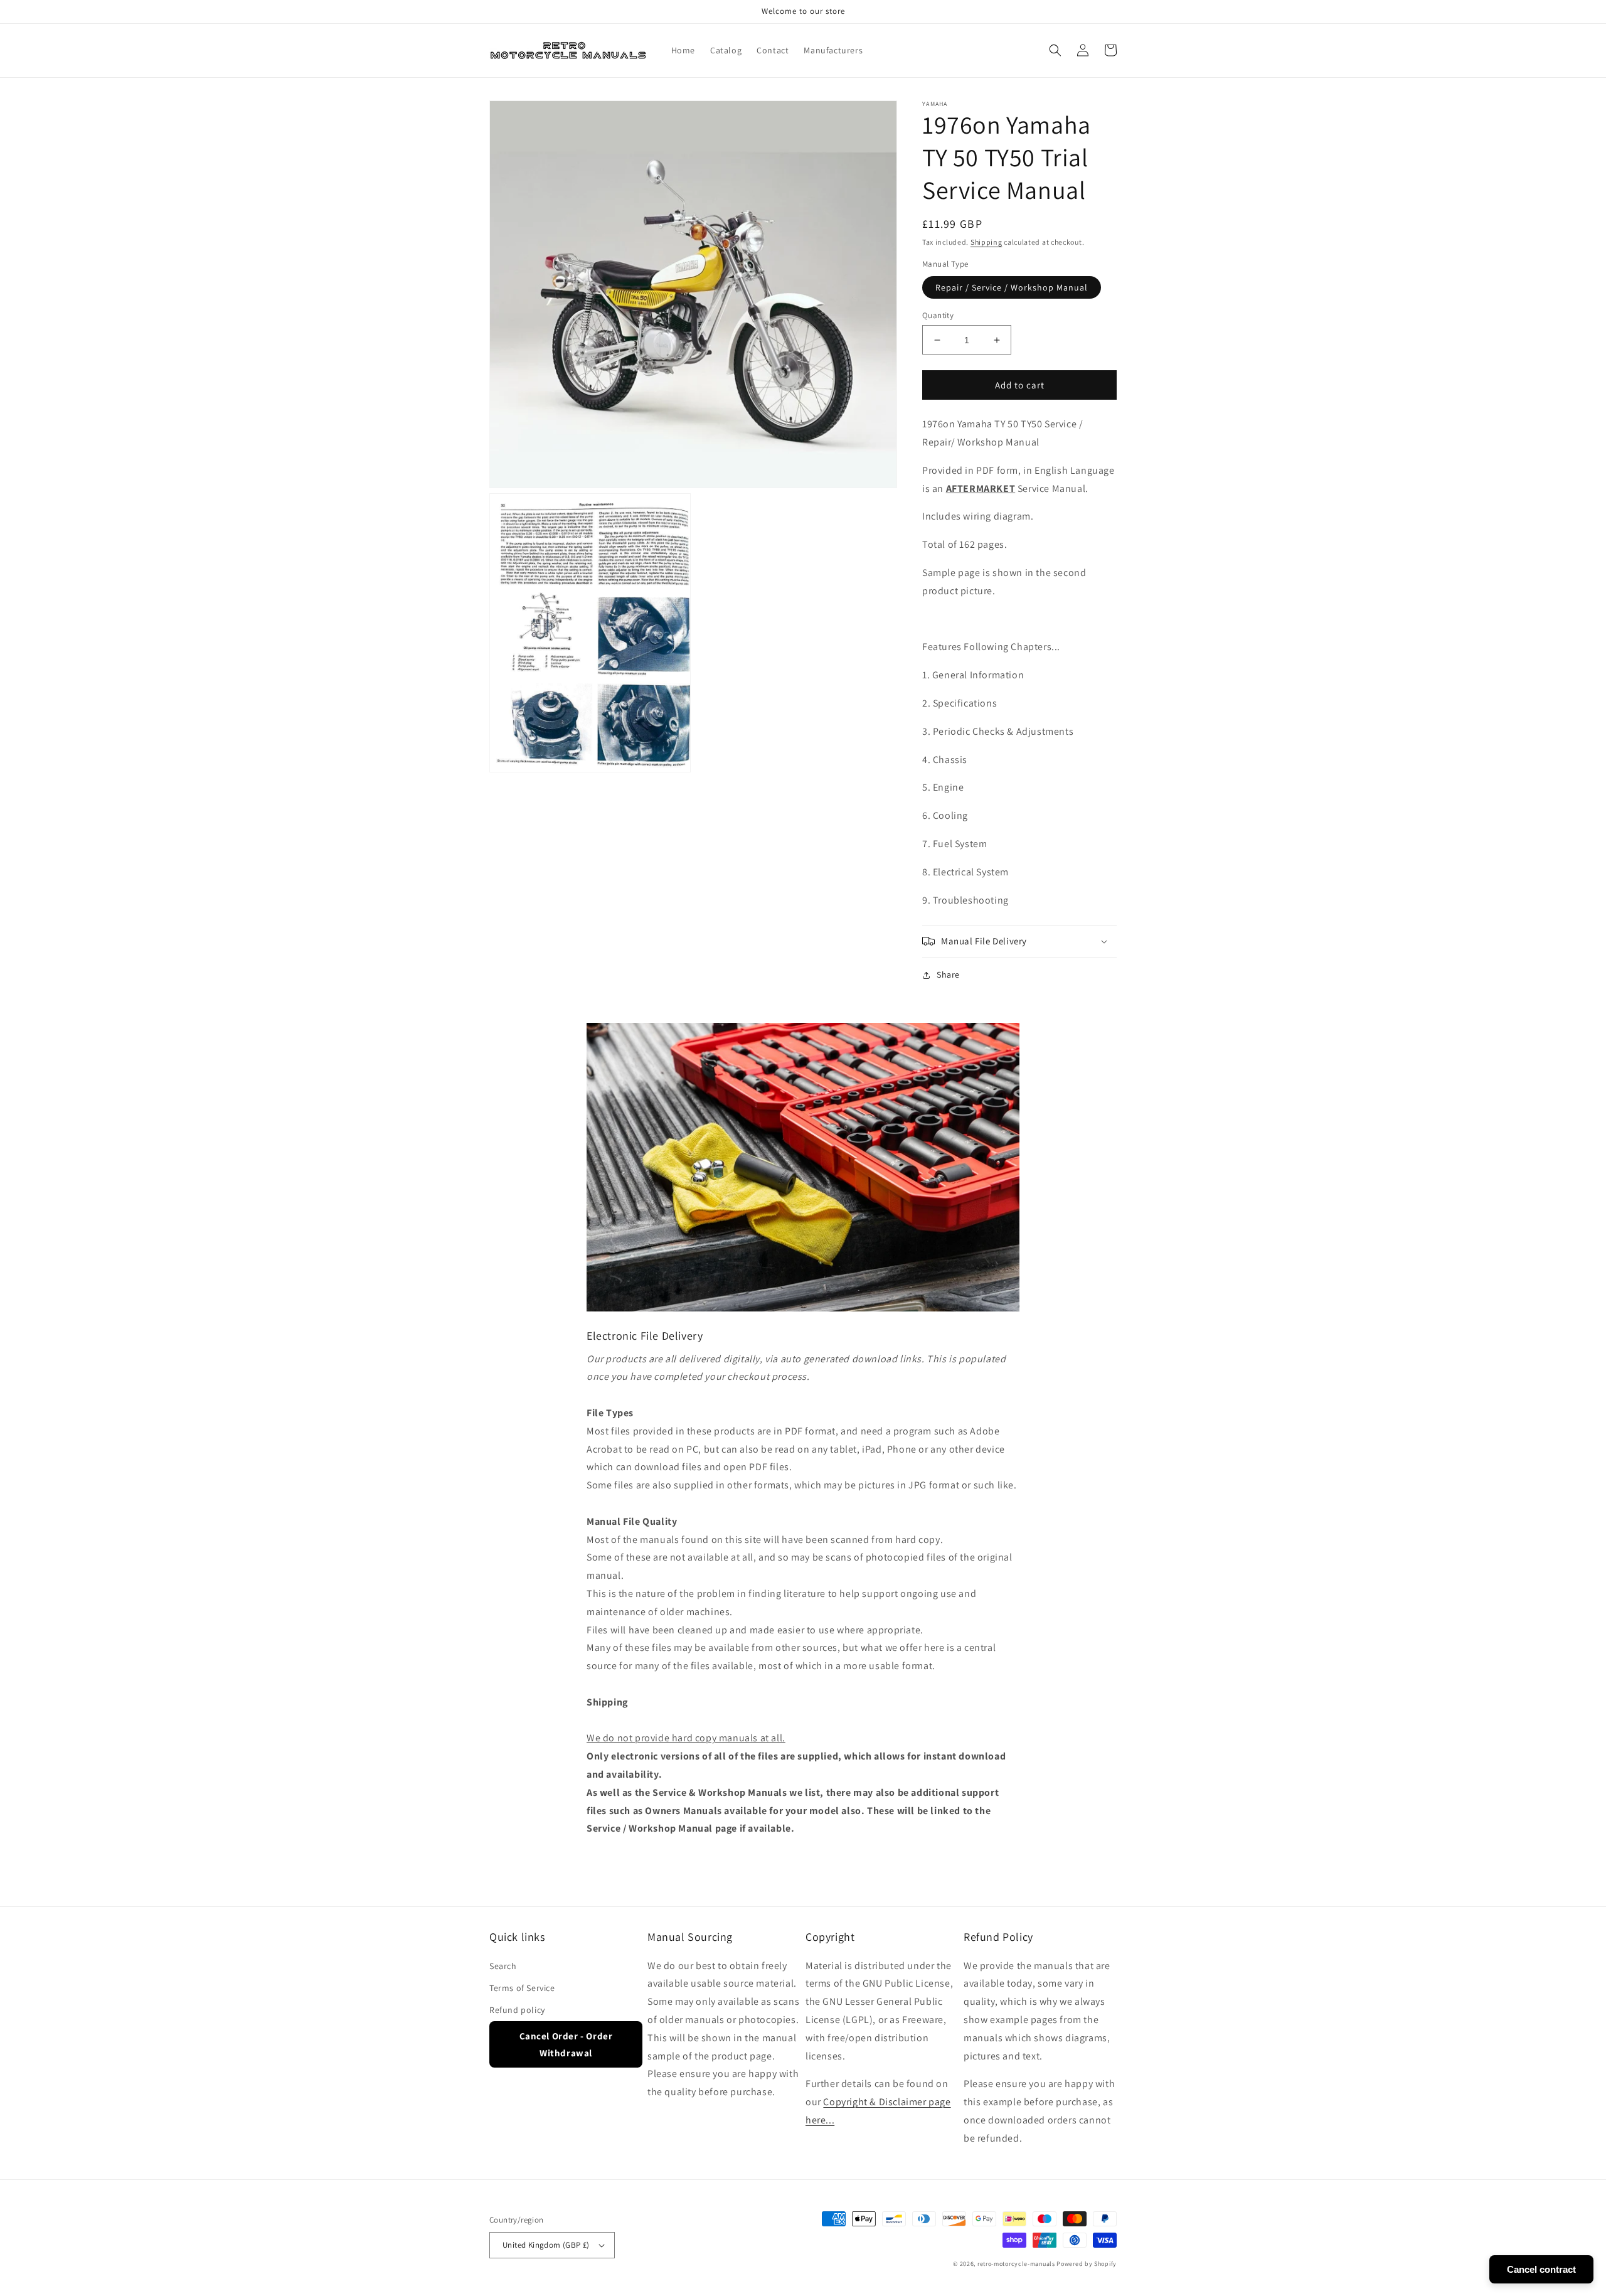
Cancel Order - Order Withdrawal (566, 2044)
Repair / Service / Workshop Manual (1012, 287)
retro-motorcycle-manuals (1016, 2264)
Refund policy (517, 2010)
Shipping (986, 242)
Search (503, 1966)
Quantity (938, 315)
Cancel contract (1541, 2269)
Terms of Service (522, 1988)
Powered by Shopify (1087, 2264)
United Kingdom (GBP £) (546, 2245)
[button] (1055, 50)
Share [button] (948, 974)
